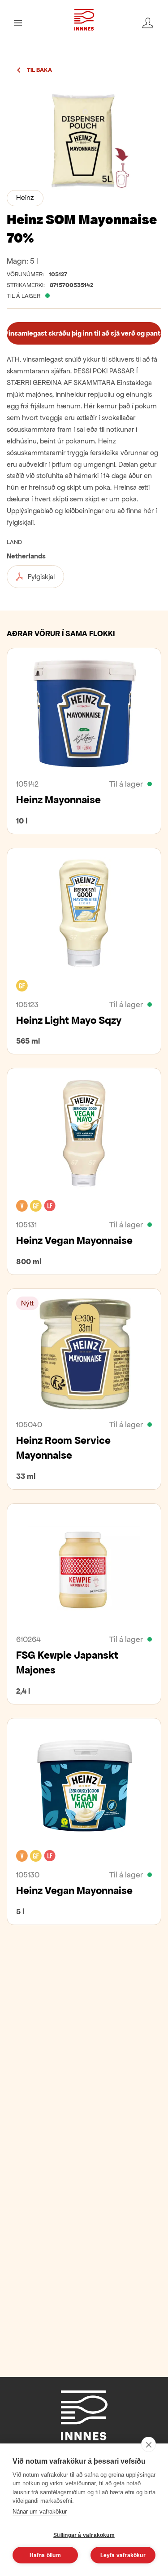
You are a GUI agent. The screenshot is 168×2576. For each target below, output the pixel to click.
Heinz (25, 197)
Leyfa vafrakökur (123, 2555)
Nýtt (27, 1303)
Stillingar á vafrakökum (84, 2535)
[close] (149, 2444)
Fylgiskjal (41, 577)
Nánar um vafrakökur (40, 2512)
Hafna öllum (45, 2555)
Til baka (39, 70)
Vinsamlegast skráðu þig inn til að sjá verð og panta (84, 333)
